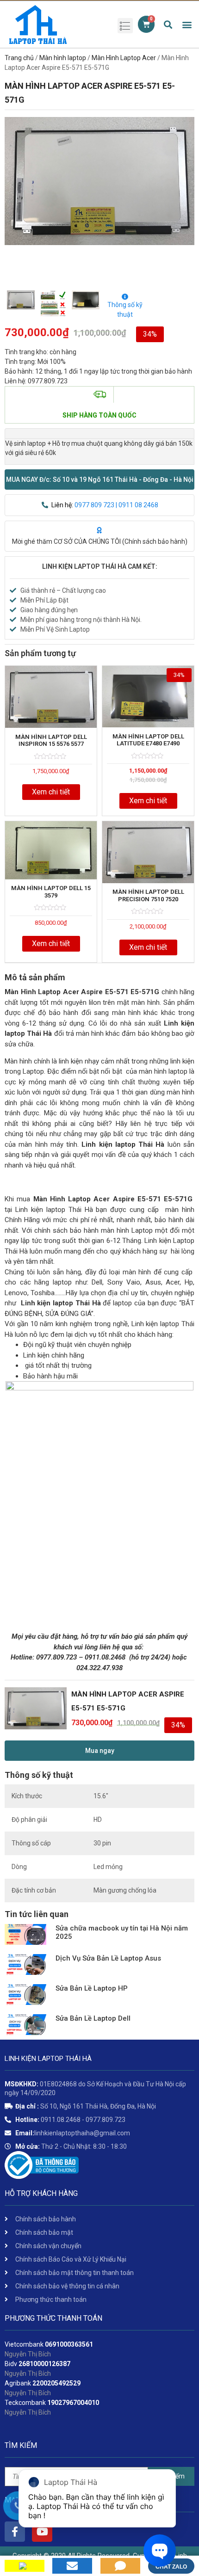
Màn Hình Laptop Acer (124, 58)
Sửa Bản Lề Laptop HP (92, 1988)
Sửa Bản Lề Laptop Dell (93, 2018)
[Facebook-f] (15, 2532)
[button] (99, 480)
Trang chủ (19, 58)
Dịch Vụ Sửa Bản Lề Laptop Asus (108, 1958)
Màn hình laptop (63, 58)
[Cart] (146, 24)
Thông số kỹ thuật (125, 310)
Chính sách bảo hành (155, 541)
